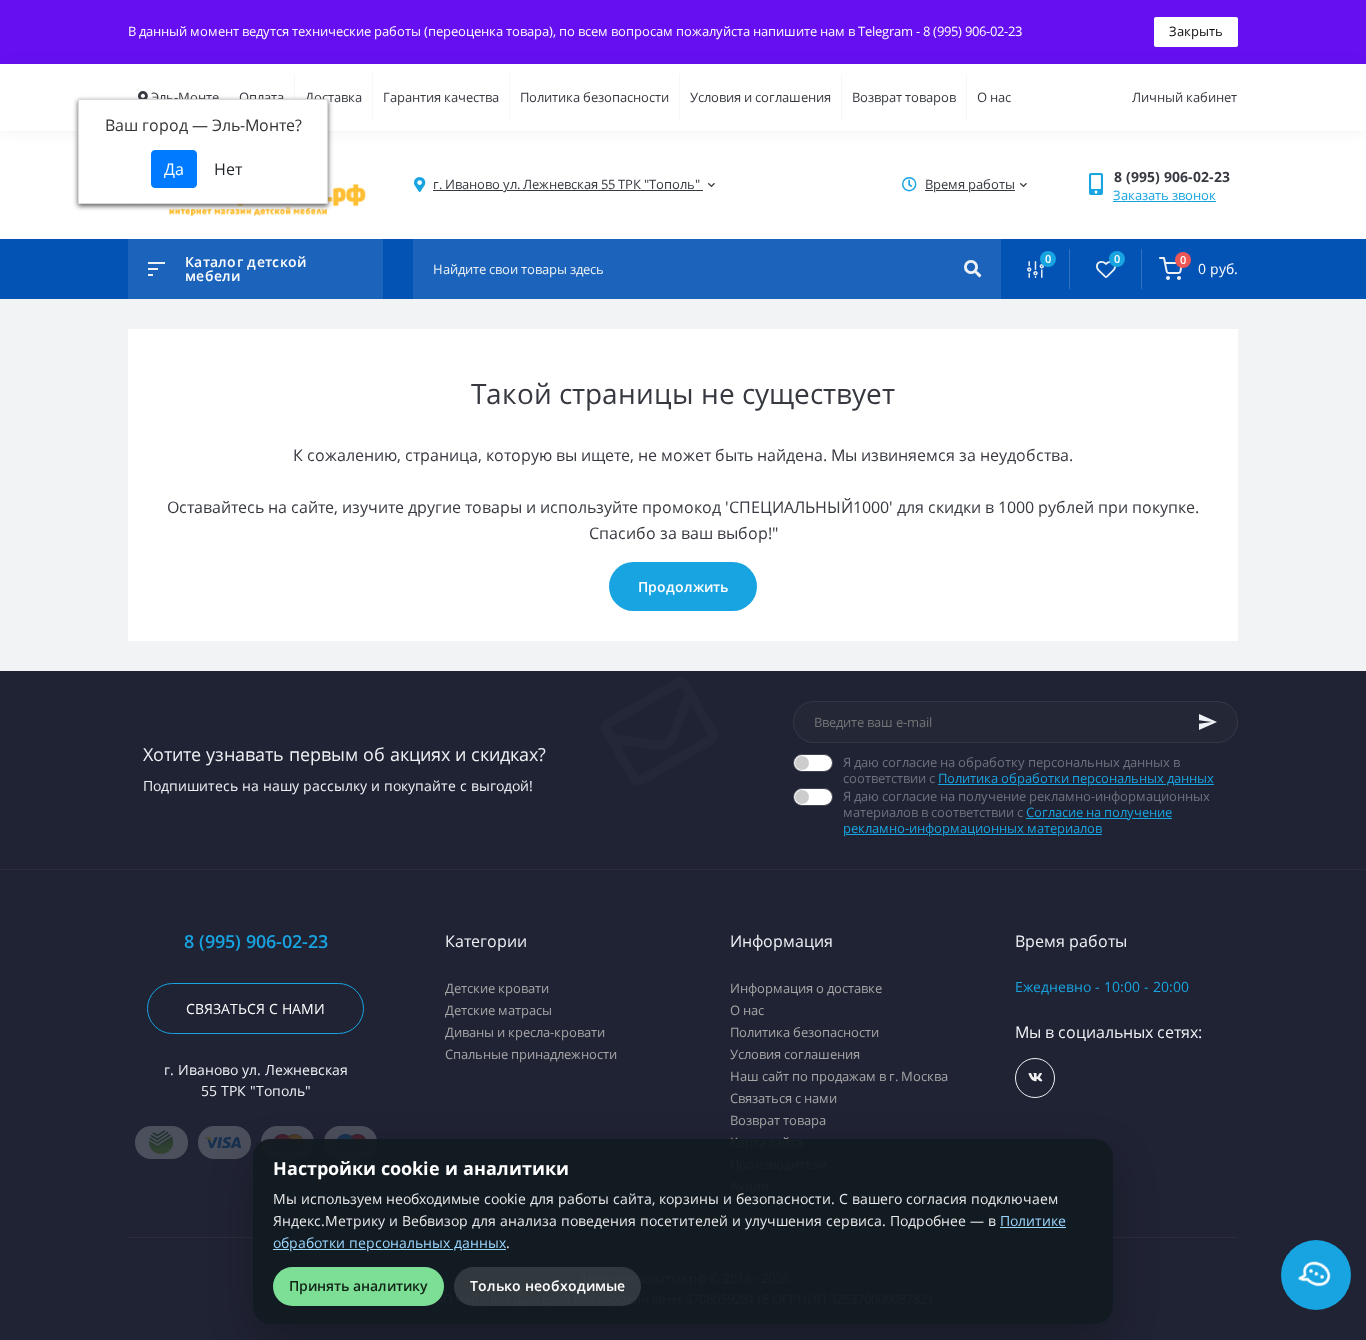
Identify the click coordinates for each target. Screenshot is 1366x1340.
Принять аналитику (358, 1285)
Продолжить (683, 586)
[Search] (972, 269)
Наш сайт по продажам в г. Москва (839, 1076)
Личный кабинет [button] (1184, 97)
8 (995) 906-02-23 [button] (256, 941)
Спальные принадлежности (531, 1054)
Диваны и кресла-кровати (525, 1032)
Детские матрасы (498, 1010)
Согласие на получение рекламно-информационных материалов (1007, 820)
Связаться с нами (255, 1008)
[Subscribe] (1208, 722)
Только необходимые (547, 1285)
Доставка (333, 97)
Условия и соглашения (760, 97)
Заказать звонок (1164, 195)
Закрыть (1196, 31)
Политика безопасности (594, 97)
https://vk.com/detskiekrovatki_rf (1035, 1078)
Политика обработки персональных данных (1076, 778)
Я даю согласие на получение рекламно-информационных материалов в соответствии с (1026, 812)
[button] (1175, 176)
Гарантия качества (441, 97)
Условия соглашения (795, 1054)
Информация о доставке (806, 988)
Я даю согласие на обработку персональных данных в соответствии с (1028, 770)
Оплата (261, 97)
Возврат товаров (904, 97)
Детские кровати (497, 988)
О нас (994, 97)
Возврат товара (778, 1120)
